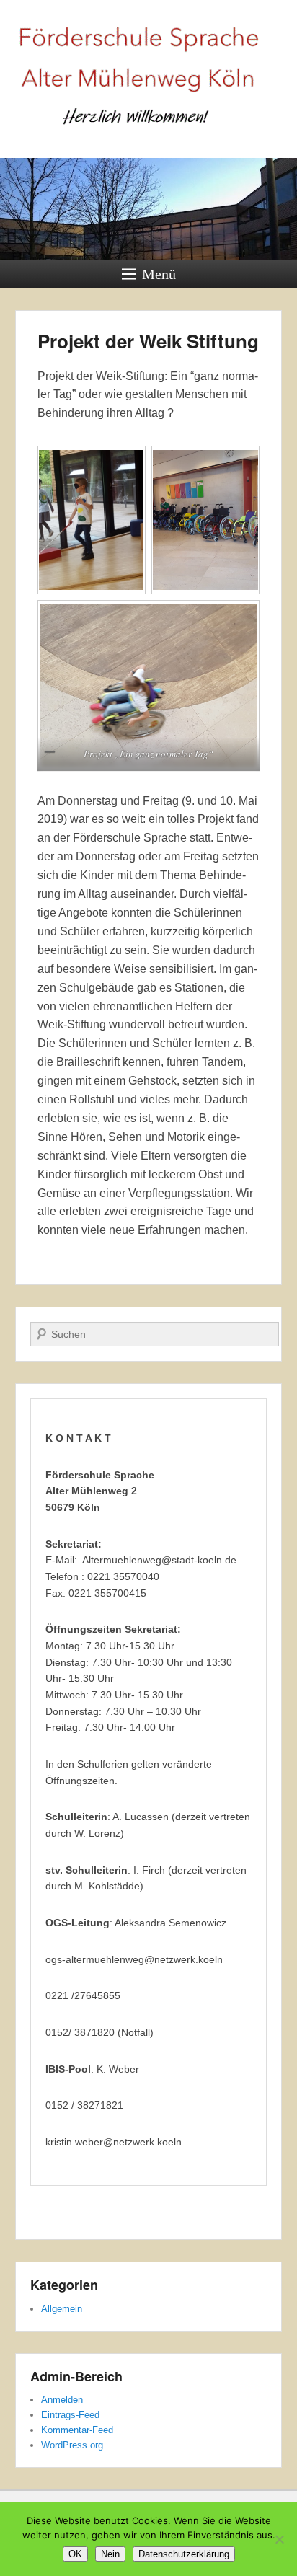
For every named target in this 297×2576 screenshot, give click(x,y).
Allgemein (62, 2309)
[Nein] (279, 2539)
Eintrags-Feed (70, 2415)
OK (75, 2554)
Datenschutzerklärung (184, 2554)
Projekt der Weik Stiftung (148, 341)
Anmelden (62, 2400)
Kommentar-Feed (77, 2430)
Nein (110, 2554)
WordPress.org (72, 2445)
